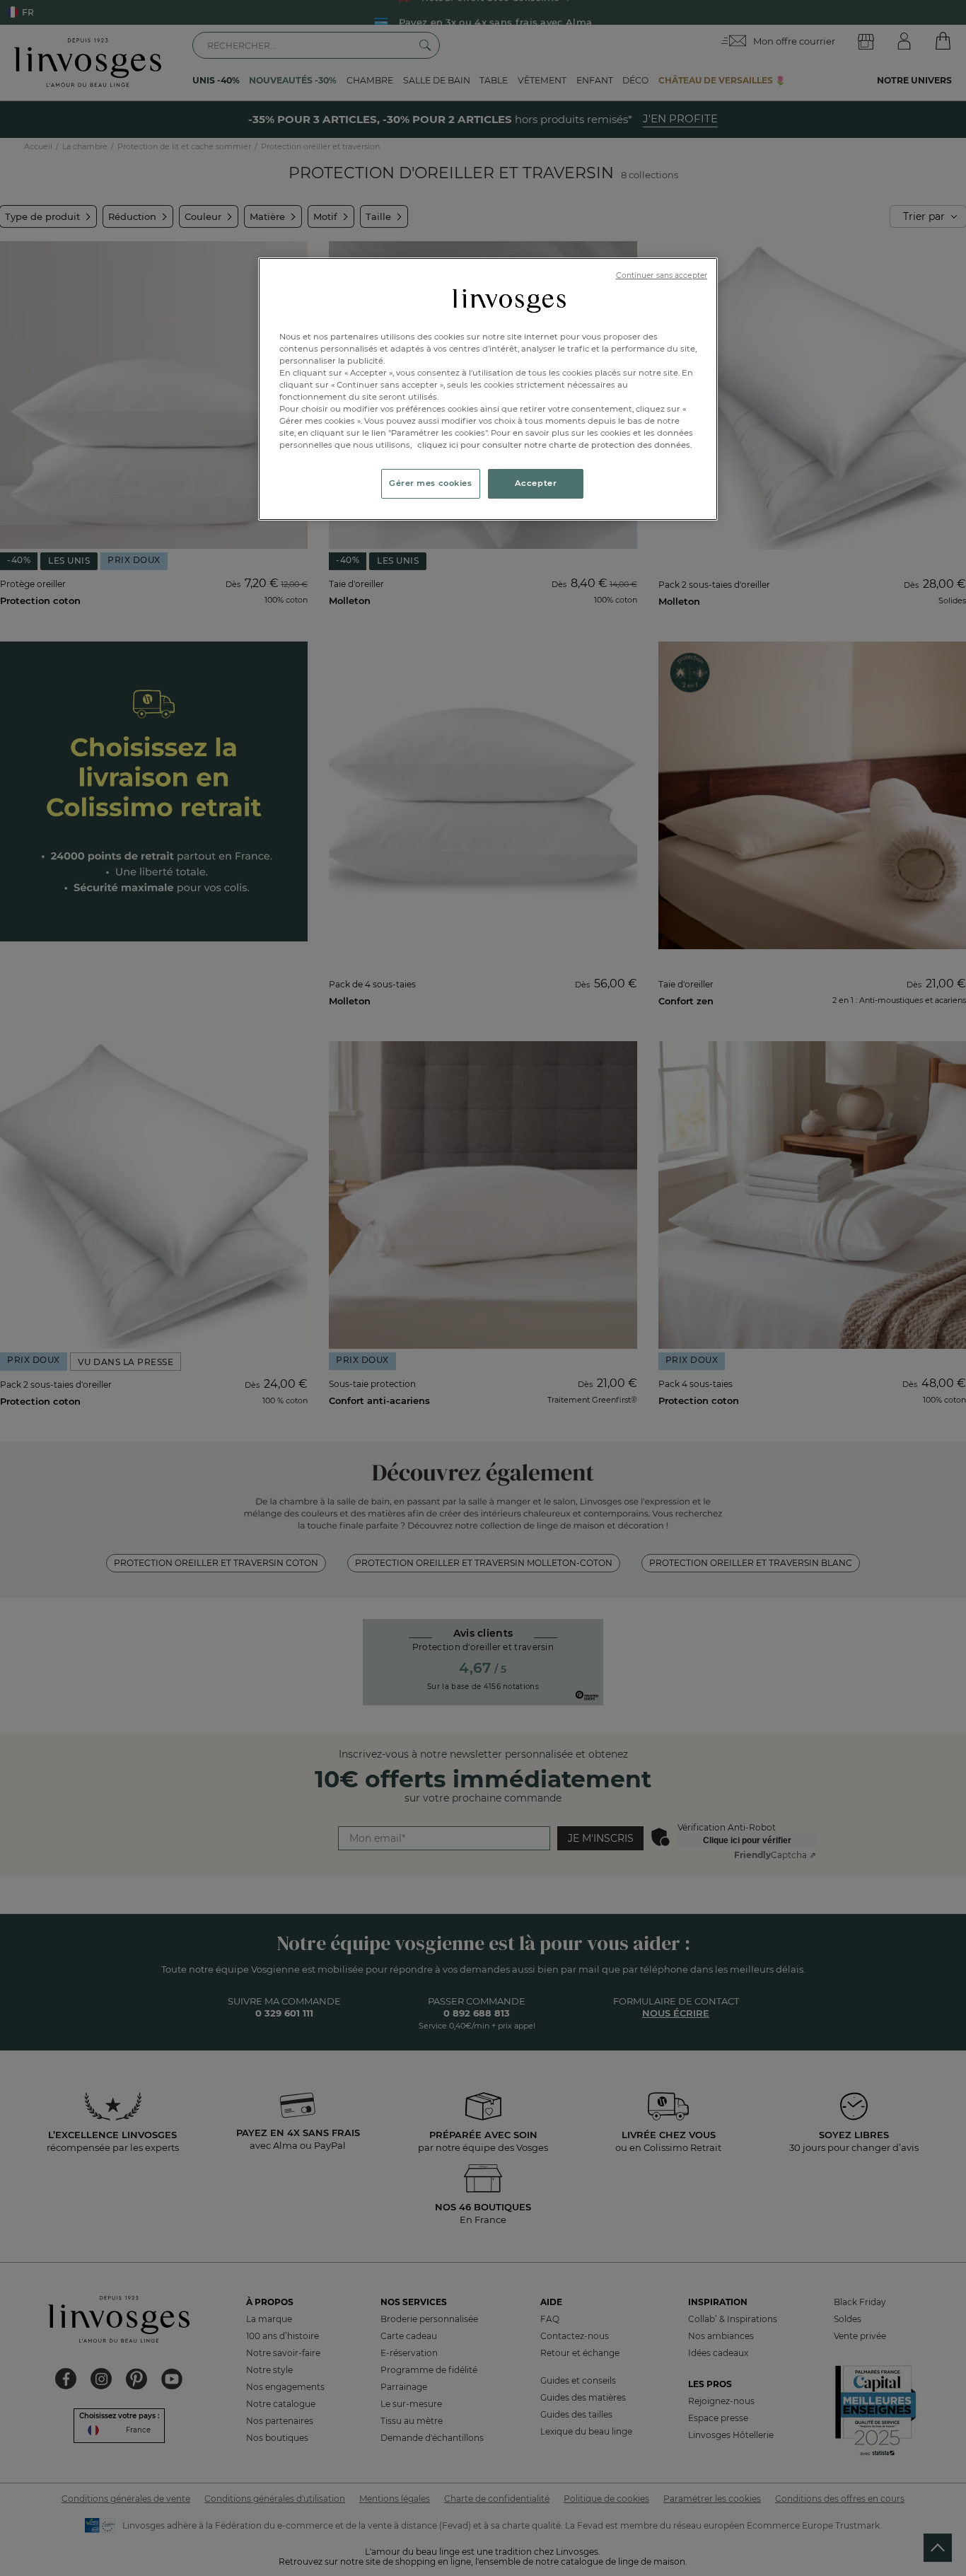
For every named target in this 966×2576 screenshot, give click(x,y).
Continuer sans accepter (662, 275)
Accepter (536, 483)
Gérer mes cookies (431, 483)
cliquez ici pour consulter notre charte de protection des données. (555, 445)
